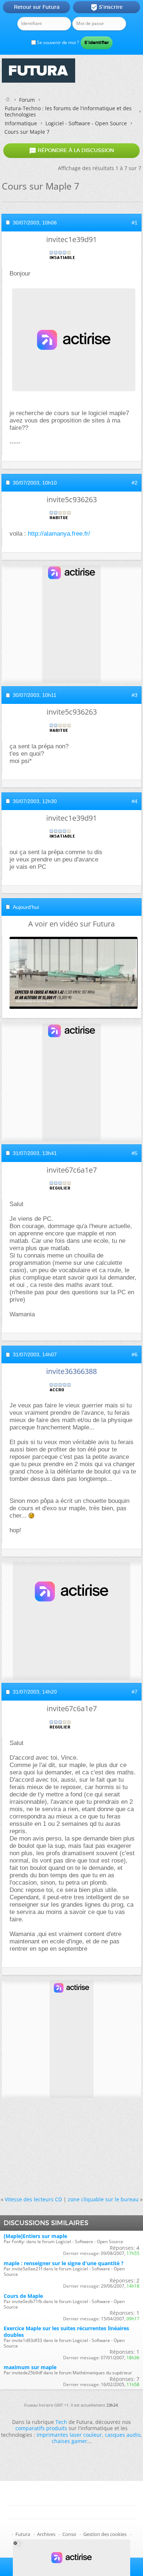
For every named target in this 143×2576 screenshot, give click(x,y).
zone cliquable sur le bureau (103, 2199)
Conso (69, 2534)
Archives (46, 2534)
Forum (27, 100)
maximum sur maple (30, 2367)
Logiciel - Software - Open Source (86, 123)
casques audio (123, 2435)
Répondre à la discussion (71, 151)
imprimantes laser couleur (69, 2435)
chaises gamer (69, 2441)
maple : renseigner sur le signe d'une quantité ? (64, 2263)
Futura (23, 2534)
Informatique (21, 123)
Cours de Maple (23, 2296)
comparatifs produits (41, 2428)
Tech (61, 2422)
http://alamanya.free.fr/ (59, 534)
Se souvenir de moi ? (57, 42)
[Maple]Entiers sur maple (35, 2236)
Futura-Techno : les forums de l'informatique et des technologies (68, 111)
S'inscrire (107, 7)
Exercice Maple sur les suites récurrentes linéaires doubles (66, 2331)
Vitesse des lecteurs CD (33, 2199)
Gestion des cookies (105, 2534)
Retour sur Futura (37, 7)
